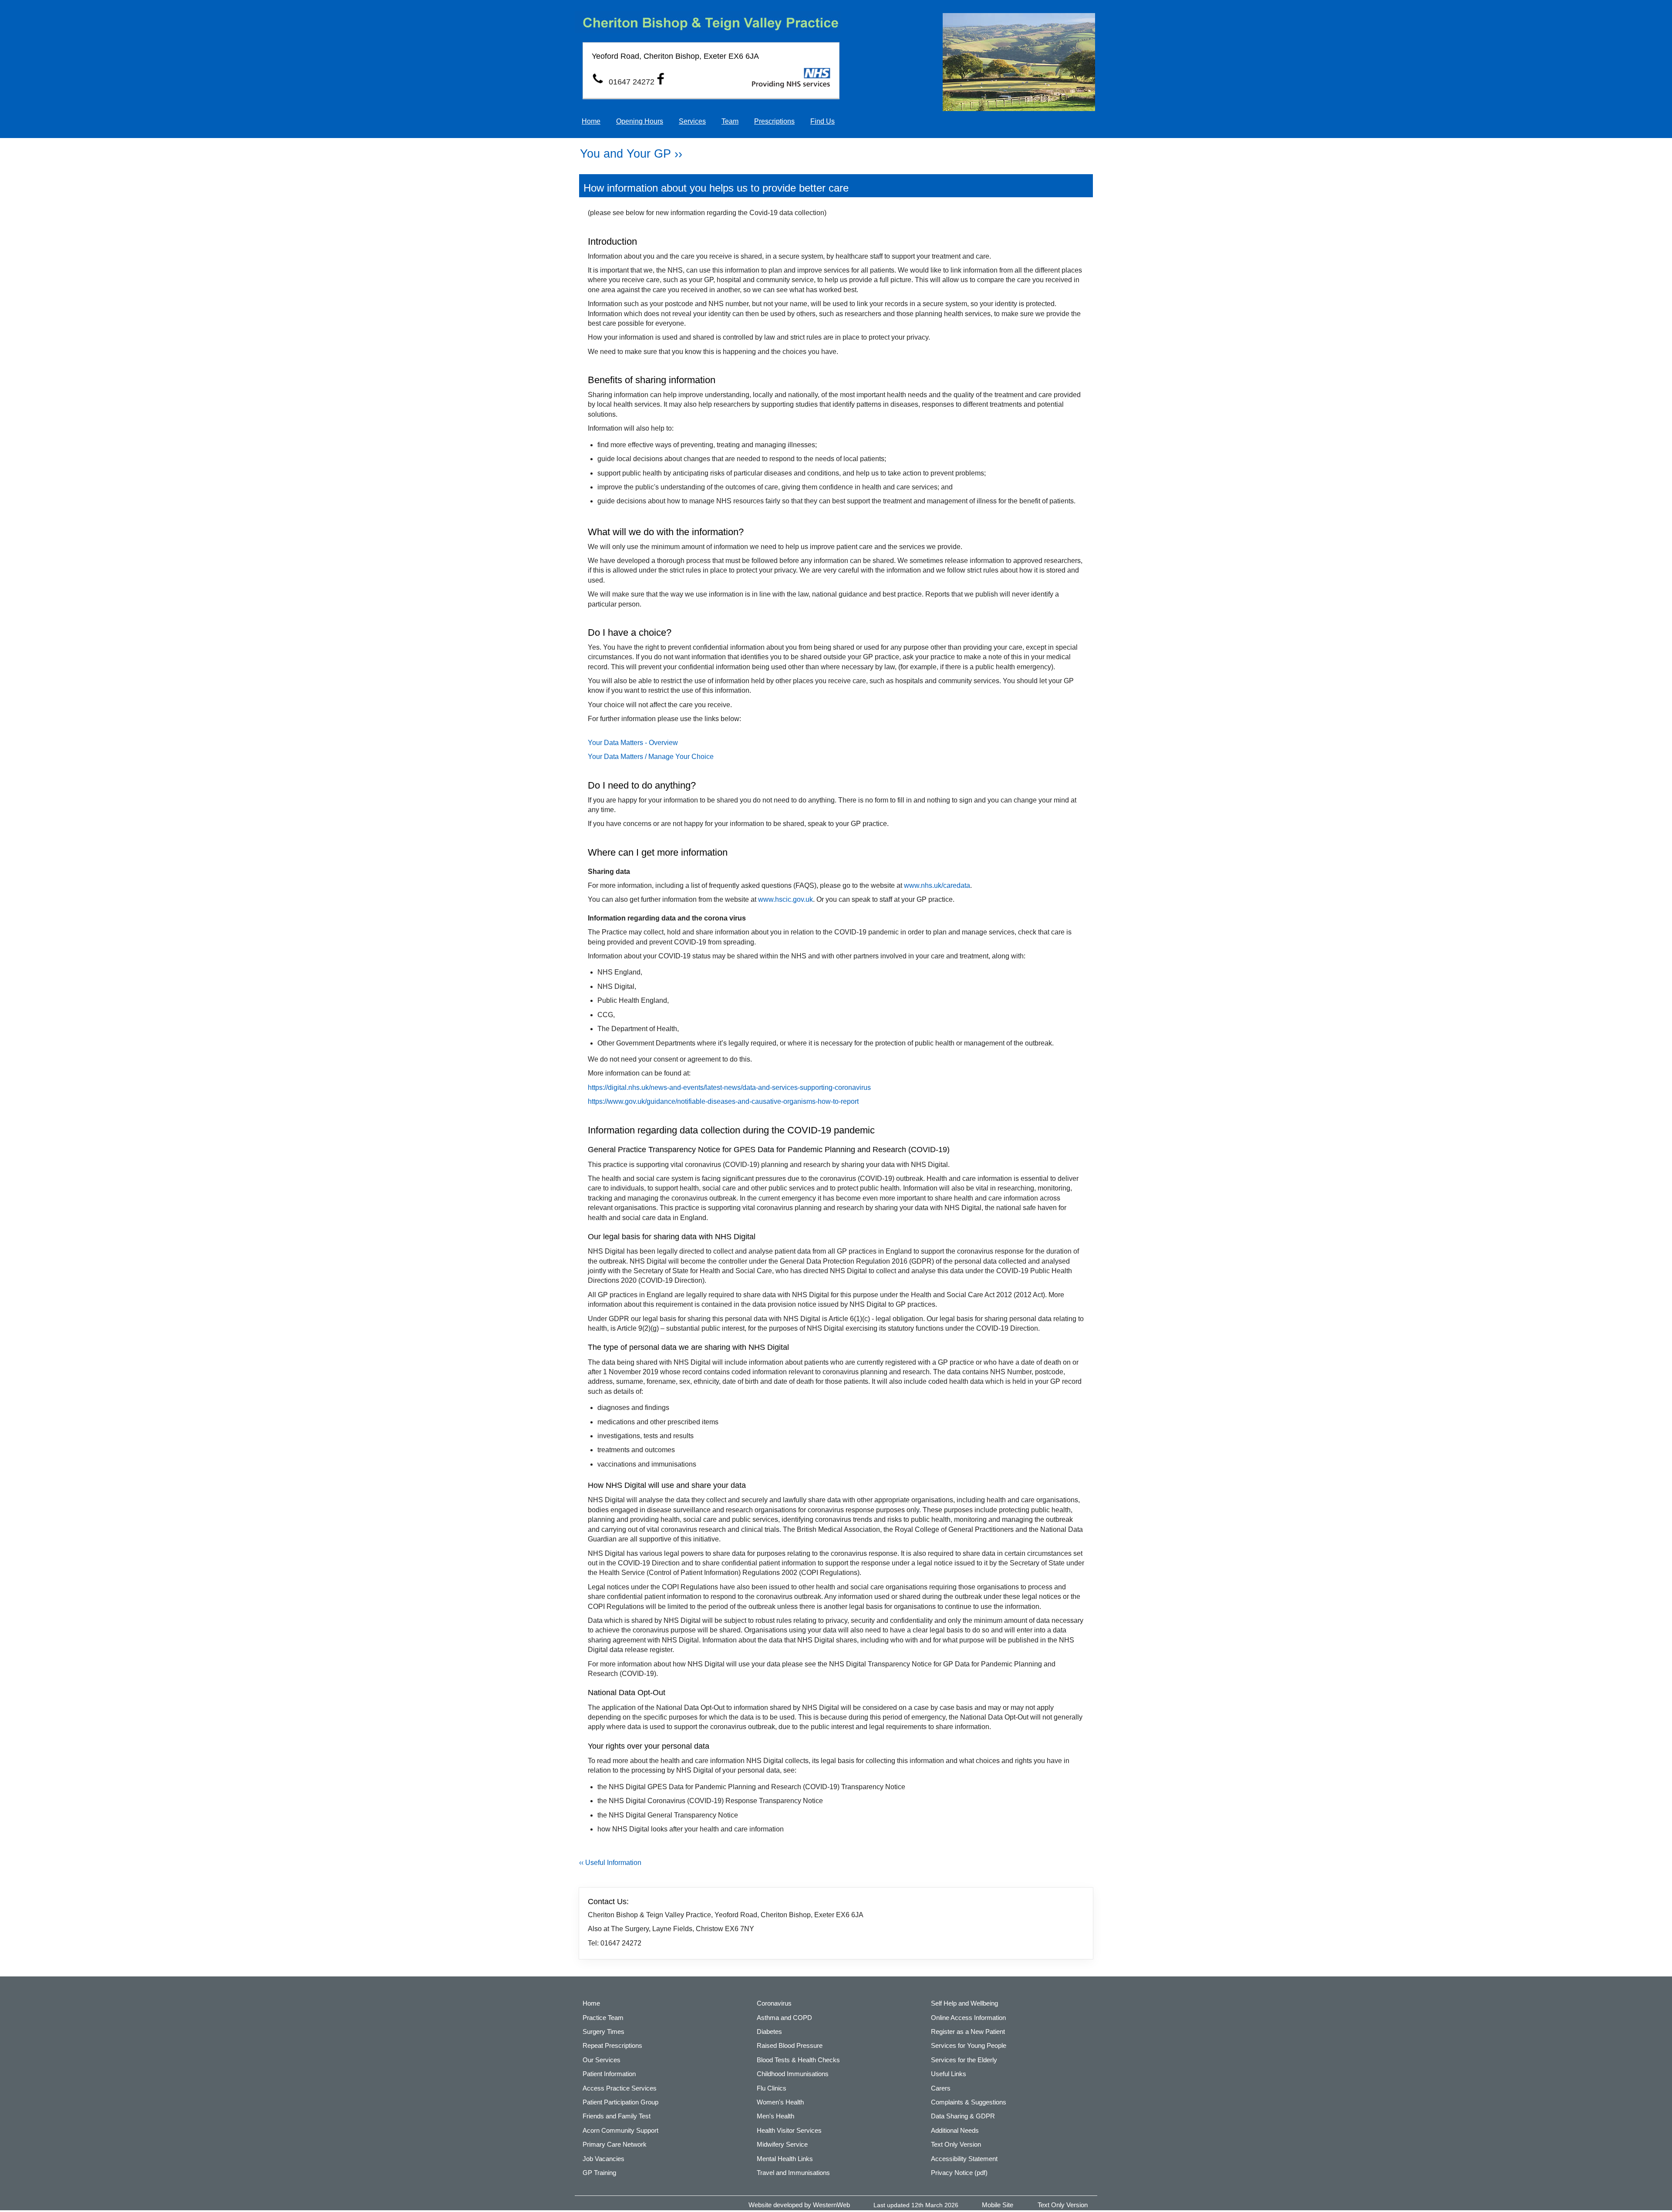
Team (730, 121)
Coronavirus (774, 2003)
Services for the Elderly (964, 2060)
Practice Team (603, 2018)
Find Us (823, 121)
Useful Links (949, 2074)
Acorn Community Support (620, 2130)
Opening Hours (640, 121)
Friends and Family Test (617, 2116)
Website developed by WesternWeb (799, 2205)
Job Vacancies (603, 2159)
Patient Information (609, 2074)
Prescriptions (774, 121)
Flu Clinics (772, 2088)
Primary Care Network (615, 2144)
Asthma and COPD (784, 2018)
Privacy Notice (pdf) (959, 2173)
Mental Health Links (785, 2159)
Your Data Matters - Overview (633, 743)
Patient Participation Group (620, 2102)
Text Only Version (956, 2144)
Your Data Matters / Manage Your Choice (651, 757)
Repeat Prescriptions (612, 2045)
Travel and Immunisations (793, 2173)
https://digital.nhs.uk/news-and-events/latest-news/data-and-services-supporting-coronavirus (729, 1087)
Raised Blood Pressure (790, 2045)
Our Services (602, 2060)
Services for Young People (969, 2045)
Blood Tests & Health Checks (798, 2060)
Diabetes (769, 2032)
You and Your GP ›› (631, 154)
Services (692, 121)
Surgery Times (603, 2032)
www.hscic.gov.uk (785, 899)
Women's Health (780, 2102)
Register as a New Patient (968, 2032)
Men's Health (775, 2116)
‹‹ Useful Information (610, 1863)
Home (591, 121)
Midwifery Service (782, 2144)
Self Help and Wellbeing (964, 2003)
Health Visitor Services (789, 2130)
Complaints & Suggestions (969, 2102)
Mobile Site (998, 2205)
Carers (941, 2088)
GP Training (599, 2173)
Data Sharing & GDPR (963, 2116)
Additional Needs (955, 2130)
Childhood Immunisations (793, 2074)
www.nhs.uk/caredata (937, 885)
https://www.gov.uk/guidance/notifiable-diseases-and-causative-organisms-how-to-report (723, 1101)
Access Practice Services (620, 2088)
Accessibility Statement (964, 2159)
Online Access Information (968, 2018)
